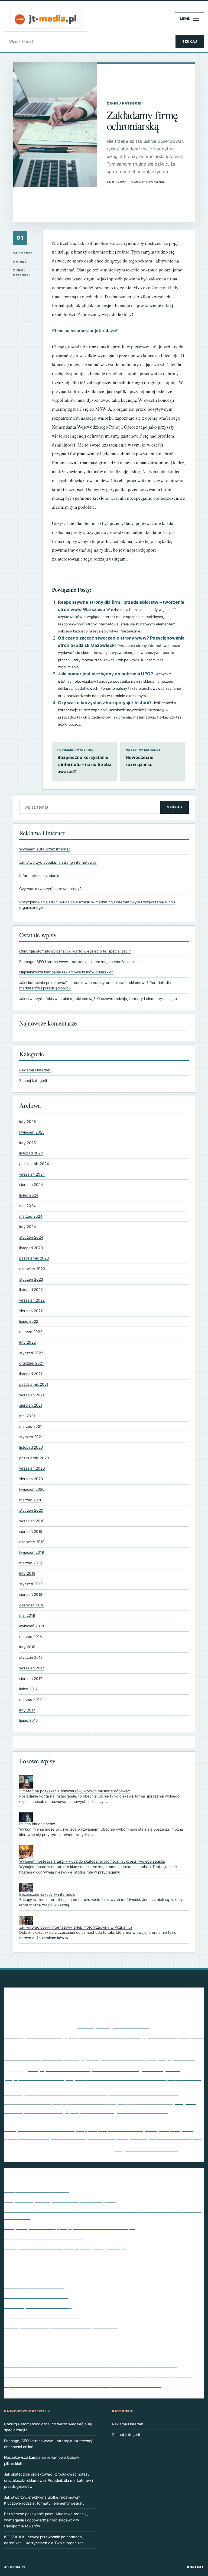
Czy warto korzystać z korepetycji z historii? (105, 702)
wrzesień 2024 (32, 1174)
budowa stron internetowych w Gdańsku (40, 2026)
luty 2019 (27, 1573)
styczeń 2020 (31, 1510)
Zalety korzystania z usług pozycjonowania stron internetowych (70, 2227)
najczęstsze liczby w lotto (22, 2059)
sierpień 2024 (31, 1185)
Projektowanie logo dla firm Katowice (119, 2111)
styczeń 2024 (31, 1237)
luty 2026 (27, 1122)
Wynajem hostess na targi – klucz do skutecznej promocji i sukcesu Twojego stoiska (92, 1861)
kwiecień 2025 (32, 1132)
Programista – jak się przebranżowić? (43, 2316)
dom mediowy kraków (103, 2036)
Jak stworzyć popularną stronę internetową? (58, 862)
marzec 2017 (30, 1700)
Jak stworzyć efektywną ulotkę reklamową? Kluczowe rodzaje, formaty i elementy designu (98, 999)
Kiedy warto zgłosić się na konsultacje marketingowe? (60, 2200)
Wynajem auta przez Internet (45, 849)
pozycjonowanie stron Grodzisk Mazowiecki (120, 2078)
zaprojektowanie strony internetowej (114, 2158)
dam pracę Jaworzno (113, 2025)
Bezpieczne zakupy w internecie (47, 1894)
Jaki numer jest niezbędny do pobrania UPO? (105, 674)
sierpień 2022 (31, 1311)
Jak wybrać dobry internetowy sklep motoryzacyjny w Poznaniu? (76, 1927)
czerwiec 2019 (32, 1542)
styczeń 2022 (31, 1353)
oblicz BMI (52, 2058)
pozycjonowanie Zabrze (145, 2102)
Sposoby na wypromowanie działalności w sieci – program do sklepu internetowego (91, 2365)
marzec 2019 (30, 1563)
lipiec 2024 (29, 1195)
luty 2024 (28, 1227)
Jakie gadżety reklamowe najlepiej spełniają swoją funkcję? (65, 2247)
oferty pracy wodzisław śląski (110, 2057)
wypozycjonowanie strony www (37, 2158)
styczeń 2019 (31, 1584)
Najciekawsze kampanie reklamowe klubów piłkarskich (66, 972)
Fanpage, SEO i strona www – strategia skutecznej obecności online (78, 962)
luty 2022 (27, 1342)
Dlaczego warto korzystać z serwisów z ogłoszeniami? (61, 2326)
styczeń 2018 (31, 1657)
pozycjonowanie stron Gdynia (39, 2078)
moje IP (181, 2047)
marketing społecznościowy (134, 2047)
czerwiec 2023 (32, 1269)
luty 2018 (27, 1647)
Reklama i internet (35, 1070)
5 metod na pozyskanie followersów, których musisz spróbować (75, 1791)
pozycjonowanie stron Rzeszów (69, 2085)
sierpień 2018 (31, 1594)
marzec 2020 (31, 1500)
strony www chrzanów (34, 2138)
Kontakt (196, 2567)
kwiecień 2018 (32, 1626)
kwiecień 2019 (32, 1552)
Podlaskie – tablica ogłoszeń (33, 2276)
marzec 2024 (31, 1216)
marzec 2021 (30, 1426)
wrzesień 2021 (32, 1395)
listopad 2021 (31, 1374)
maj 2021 (27, 1416)
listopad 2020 (31, 1447)
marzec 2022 (31, 1332)
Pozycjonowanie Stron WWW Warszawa (144, 2093)
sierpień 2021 (31, 1405)
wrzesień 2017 (32, 1668)
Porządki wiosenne (23, 2336)
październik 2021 (34, 1384)
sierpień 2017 (31, 1679)
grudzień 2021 (31, 1363)
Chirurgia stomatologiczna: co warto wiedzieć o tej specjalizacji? (75, 951)
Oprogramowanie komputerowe (37, 2190)
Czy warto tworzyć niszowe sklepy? (50, 889)
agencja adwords (22, 2013)
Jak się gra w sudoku (152, 2036)
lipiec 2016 (28, 1720)
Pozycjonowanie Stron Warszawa (126, 2086)
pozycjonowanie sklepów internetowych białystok (103, 2068)
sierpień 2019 (31, 1531)
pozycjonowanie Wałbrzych (84, 2102)
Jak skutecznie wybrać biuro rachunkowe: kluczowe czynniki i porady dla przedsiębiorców (98, 2375)
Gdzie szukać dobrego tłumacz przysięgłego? (51, 2266)
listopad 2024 (31, 1153)
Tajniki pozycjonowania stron (34, 2286)
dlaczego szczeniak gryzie (41, 2035)
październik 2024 (34, 1164)
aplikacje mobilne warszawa (126, 2013)
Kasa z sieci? (17, 2355)
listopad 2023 (31, 1248)
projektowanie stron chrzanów (44, 2120)
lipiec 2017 (28, 1689)
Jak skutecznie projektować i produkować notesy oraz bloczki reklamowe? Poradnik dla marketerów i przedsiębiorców (48, 2480)
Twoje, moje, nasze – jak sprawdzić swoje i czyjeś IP (58, 2345)
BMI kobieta (178, 2012)
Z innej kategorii (33, 1081)
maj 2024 (27, 1206)
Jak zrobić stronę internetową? (36, 2296)
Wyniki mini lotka (146, 2147)
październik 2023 (34, 1258)
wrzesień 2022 (32, 1300)
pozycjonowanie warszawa (27, 2102)
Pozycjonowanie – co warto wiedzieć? (43, 2237)
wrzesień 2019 (32, 1521)
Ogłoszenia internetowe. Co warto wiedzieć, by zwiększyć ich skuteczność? (82, 2385)
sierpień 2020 (31, 1479)
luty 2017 (27, 1710)
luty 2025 (27, 1143)
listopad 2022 (31, 1290)
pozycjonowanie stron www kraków (66, 2093)
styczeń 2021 (31, 1437)
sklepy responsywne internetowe (110, 2129)
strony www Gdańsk (68, 2137)
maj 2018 (27, 1615)
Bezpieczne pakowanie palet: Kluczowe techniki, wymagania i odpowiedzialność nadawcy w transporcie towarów (46, 2520)
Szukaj (190, 41)
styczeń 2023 (31, 1279)
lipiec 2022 (29, 1321)
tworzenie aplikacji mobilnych (122, 2137)
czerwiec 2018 (32, 1605)
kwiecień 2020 (32, 1489)
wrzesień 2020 (32, 1468)
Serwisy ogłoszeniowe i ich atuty (38, 2306)
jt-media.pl (15, 2567)
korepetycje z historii (63, 2046)
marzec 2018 (30, 1637)
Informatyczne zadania (39, 876)
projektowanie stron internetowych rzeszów (123, 2121)
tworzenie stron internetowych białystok (86, 2149)
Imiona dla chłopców (37, 1824)
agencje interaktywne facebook (68, 2014)
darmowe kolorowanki (170, 2026)
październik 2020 (34, 1458)
